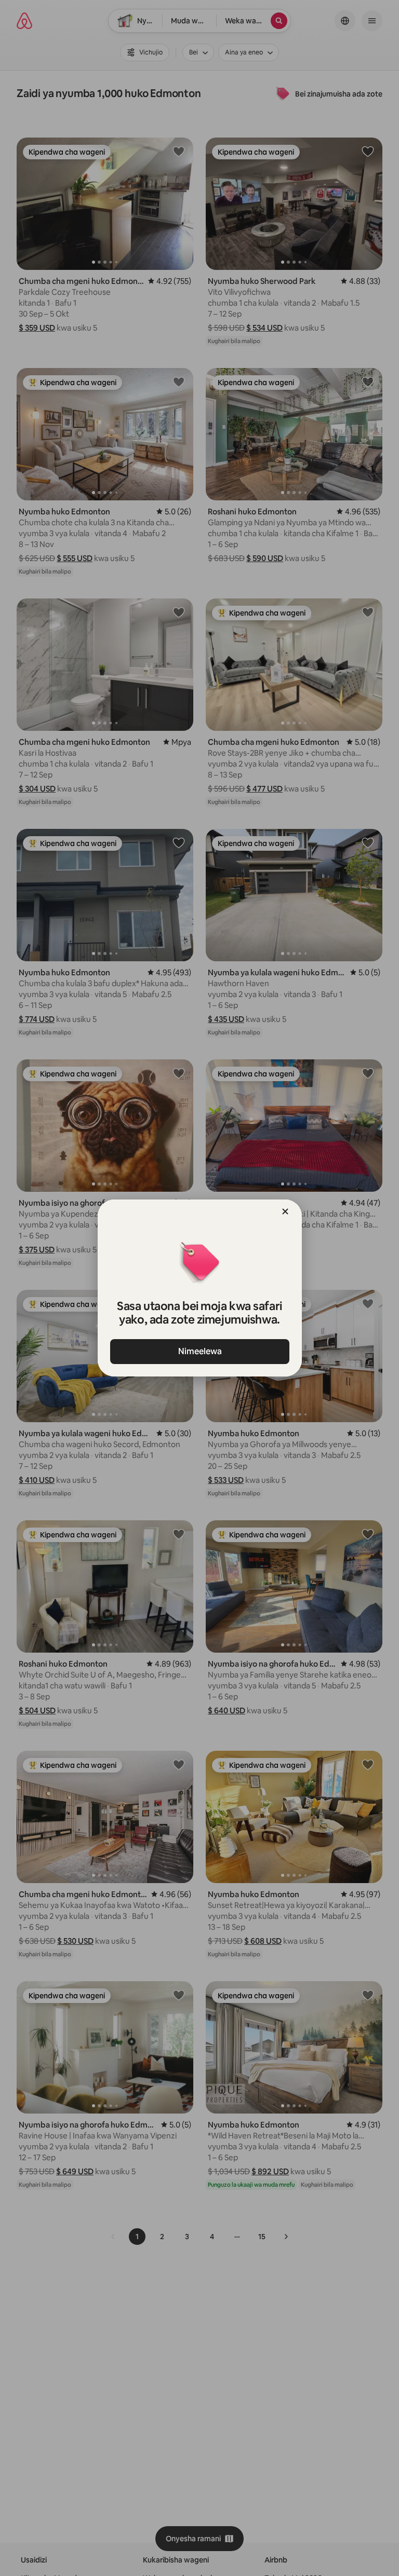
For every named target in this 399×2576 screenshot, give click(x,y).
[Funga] (285, 1211)
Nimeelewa (199, 1351)
